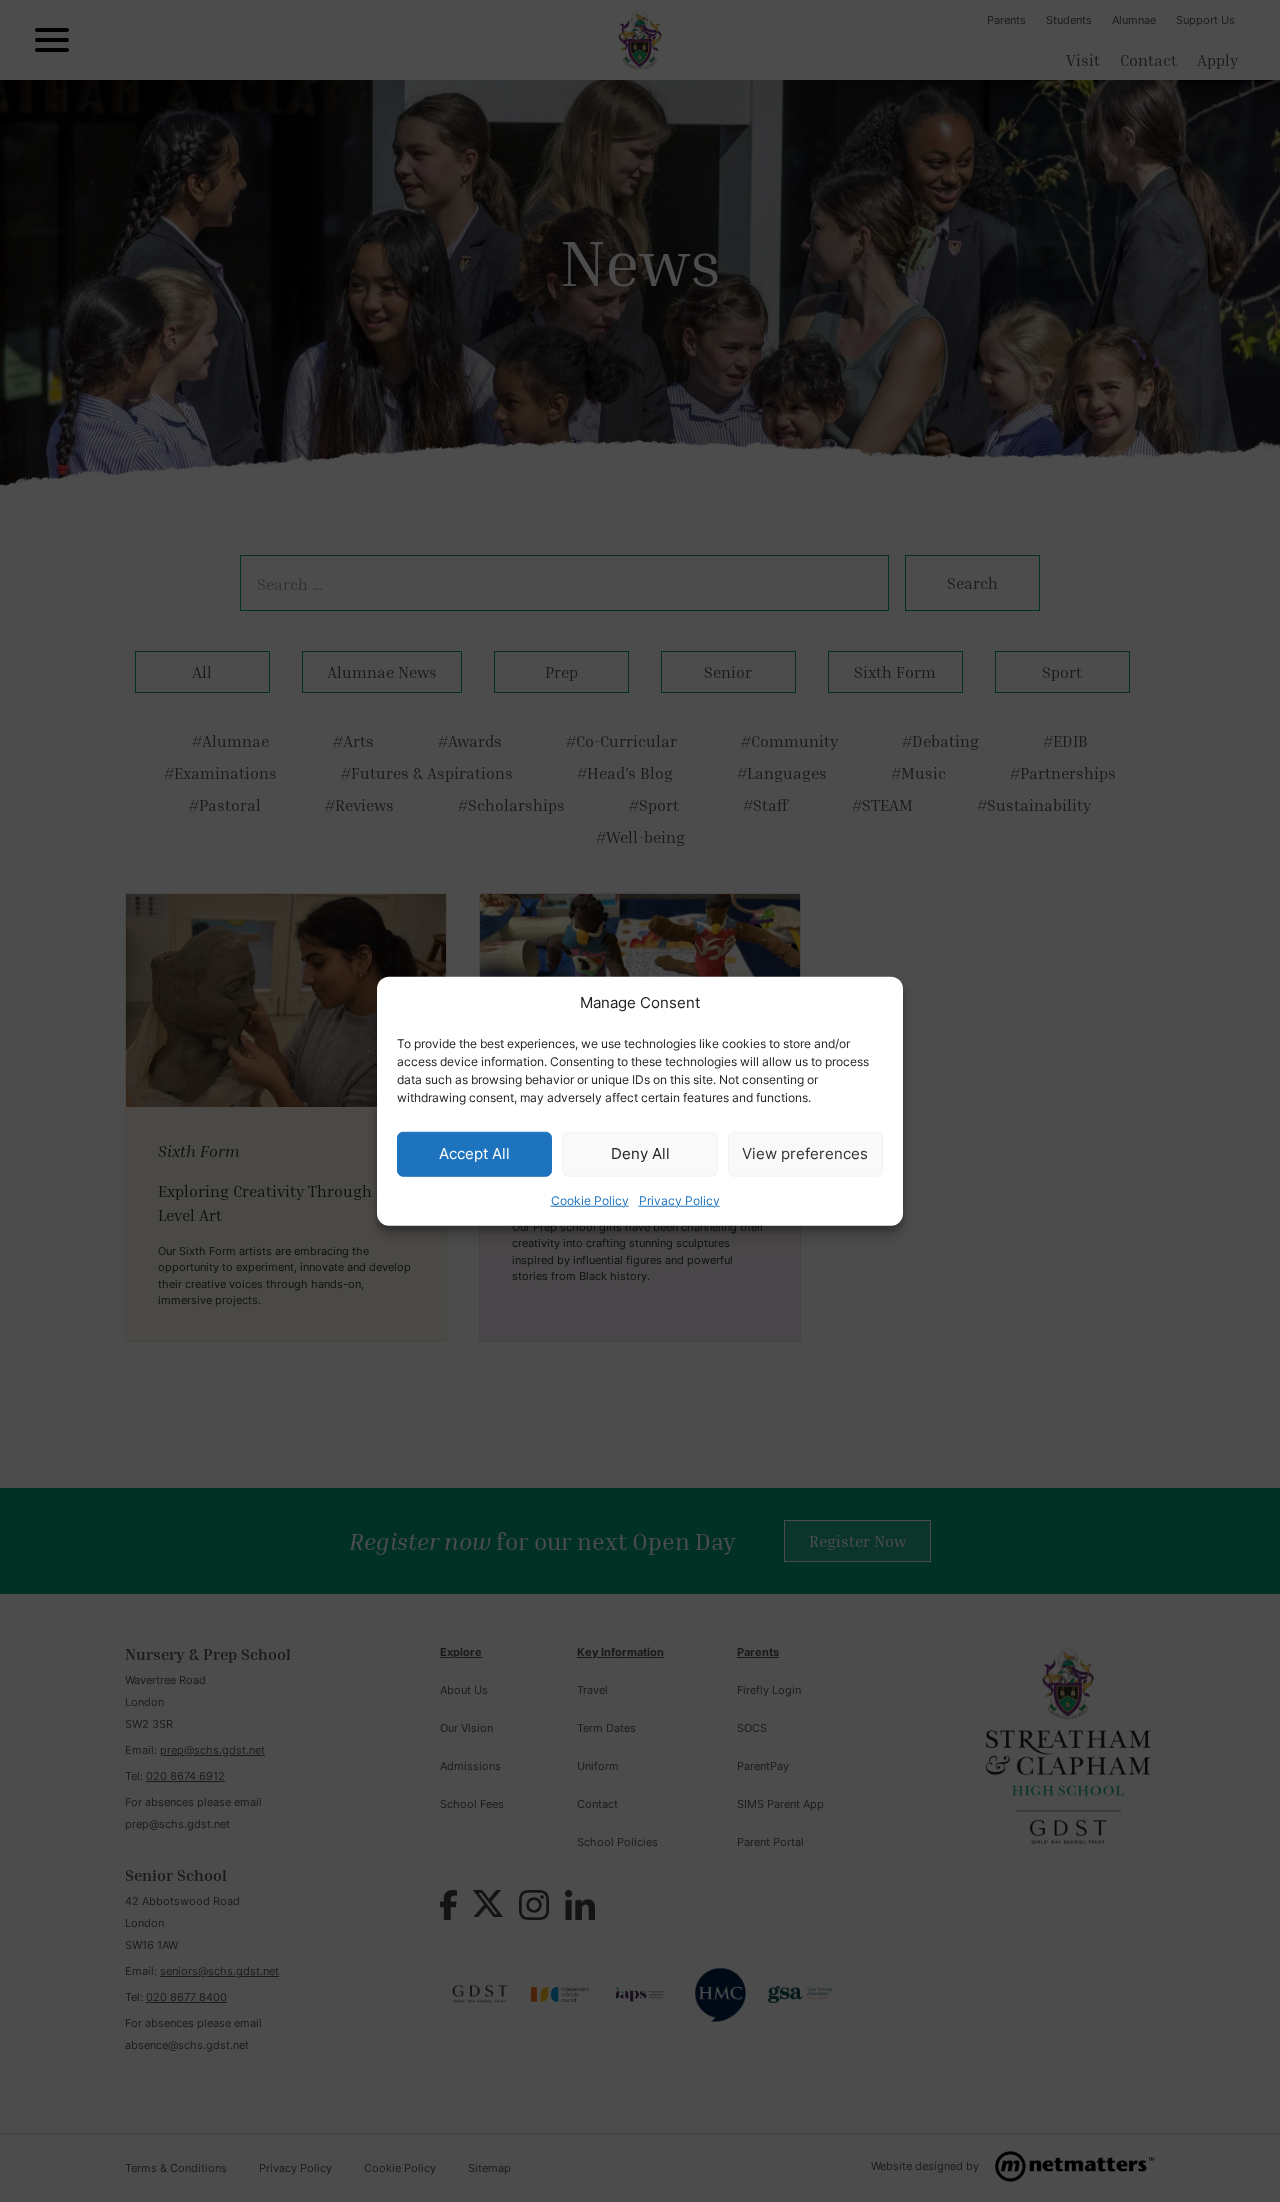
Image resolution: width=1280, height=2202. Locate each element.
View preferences (805, 1153)
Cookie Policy (590, 1199)
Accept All (474, 1153)
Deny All (640, 1153)
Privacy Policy (679, 1199)
